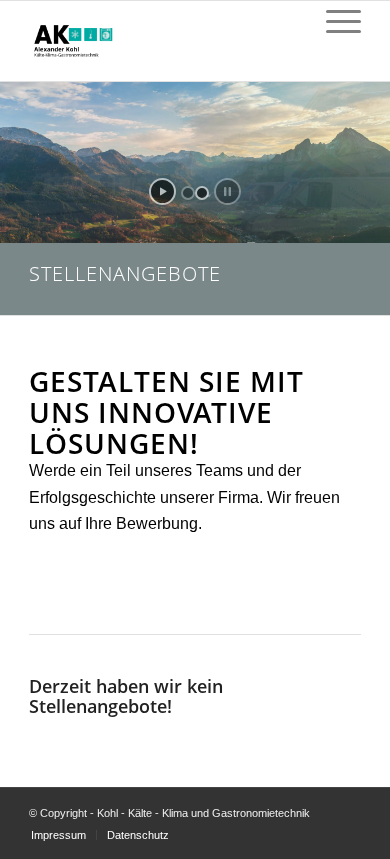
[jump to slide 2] (202, 193)
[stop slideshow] (227, 191)
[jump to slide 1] (188, 193)
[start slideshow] (162, 191)
